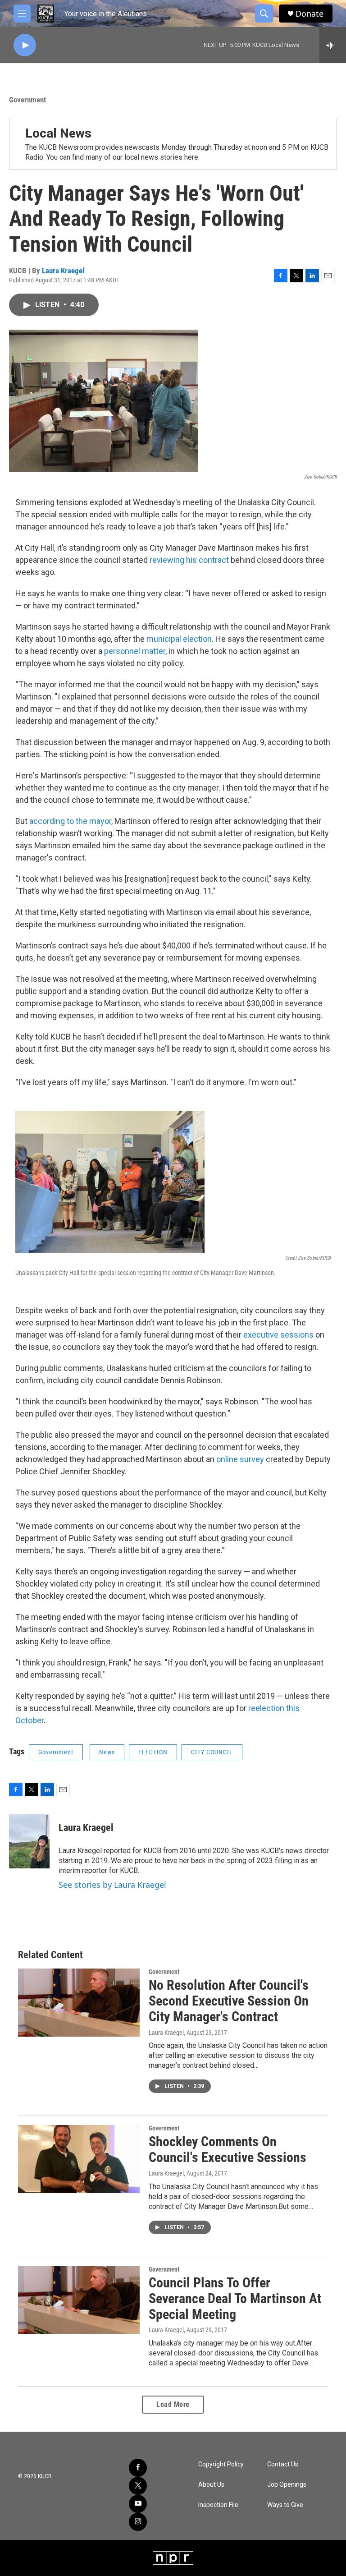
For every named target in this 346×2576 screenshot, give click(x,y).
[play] (25, 45)
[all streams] (333, 45)
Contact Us (283, 2464)
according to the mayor (70, 821)
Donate (310, 14)
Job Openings (287, 2485)
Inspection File (218, 2505)
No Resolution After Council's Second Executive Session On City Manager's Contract (229, 2001)
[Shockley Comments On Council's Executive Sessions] (79, 2159)
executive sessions (278, 1335)
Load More (173, 2404)
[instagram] (138, 2522)
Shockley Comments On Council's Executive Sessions (228, 2149)
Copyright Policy (221, 2464)
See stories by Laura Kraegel (112, 1885)
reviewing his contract (189, 560)
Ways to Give (285, 2505)
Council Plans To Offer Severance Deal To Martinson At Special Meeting (235, 2298)
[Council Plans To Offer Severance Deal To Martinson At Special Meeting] (79, 2300)
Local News (58, 133)
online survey (240, 1459)
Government (27, 100)
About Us (211, 2485)
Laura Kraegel (63, 271)
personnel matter (135, 651)
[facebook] (138, 2468)
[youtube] (138, 2504)
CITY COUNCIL (212, 1752)
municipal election (179, 639)
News (107, 1752)
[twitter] (138, 2486)
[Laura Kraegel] (29, 1841)
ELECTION (153, 1752)
